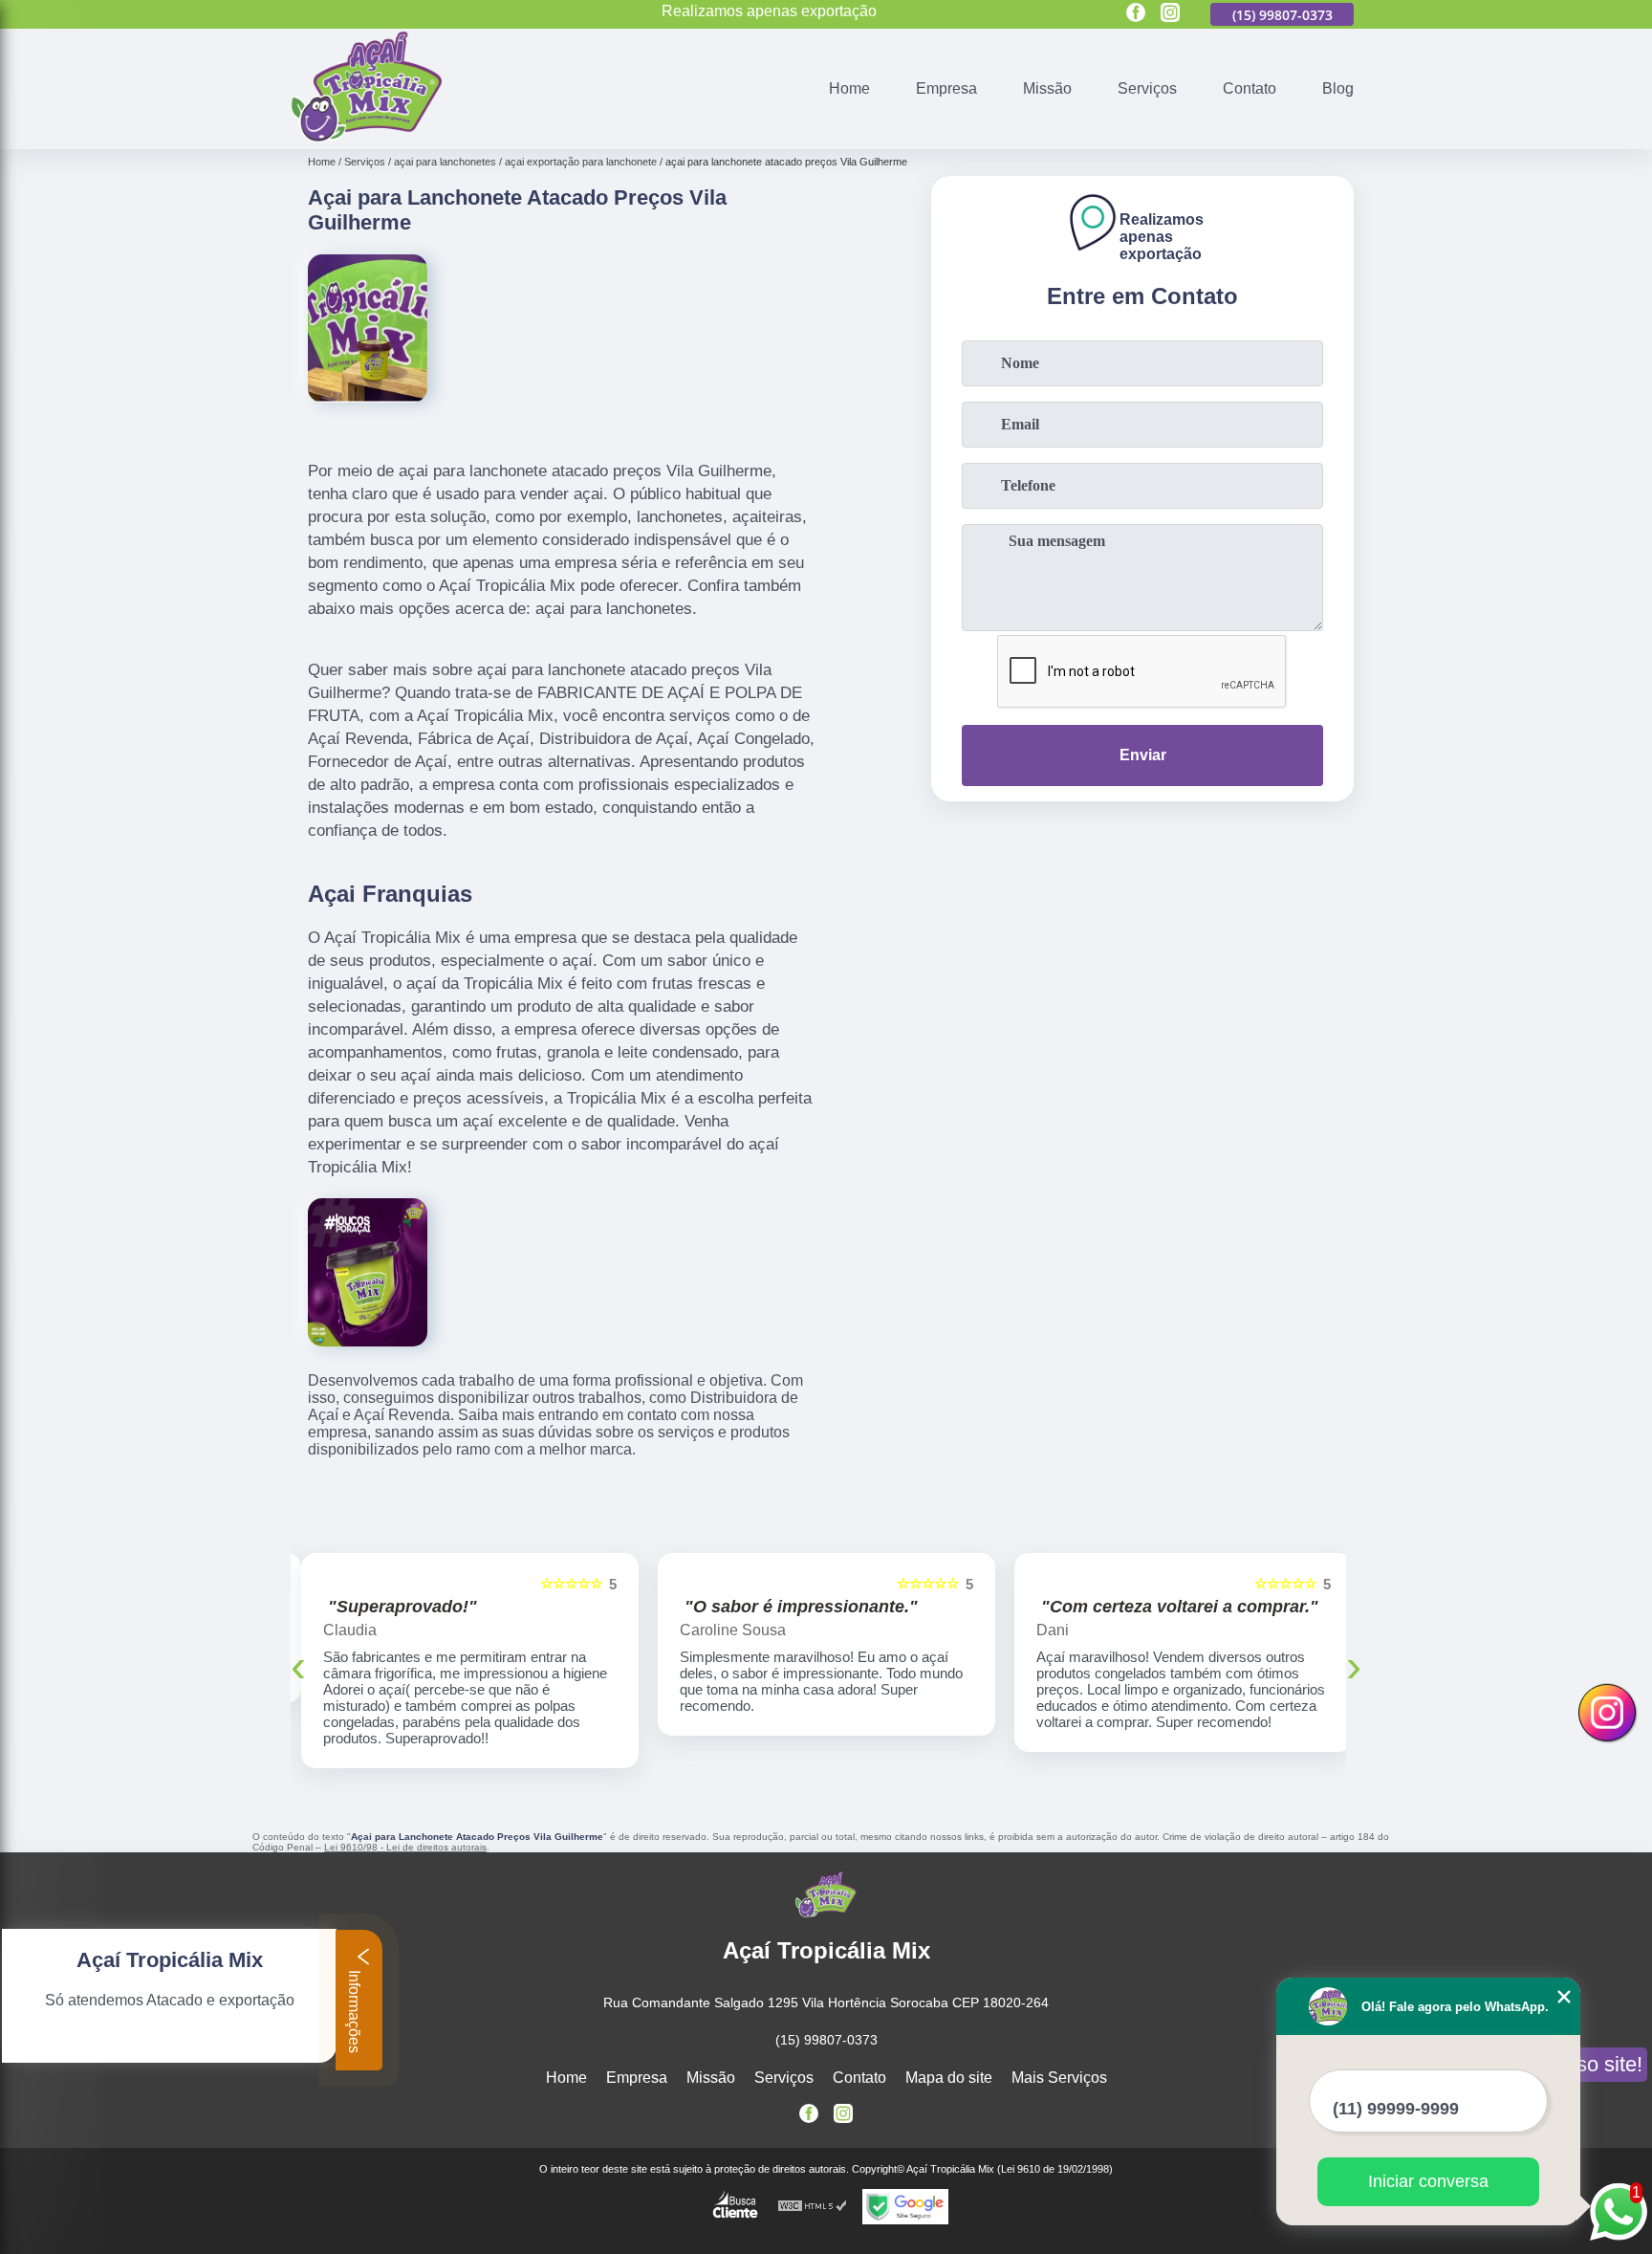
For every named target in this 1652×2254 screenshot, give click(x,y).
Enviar (1143, 755)
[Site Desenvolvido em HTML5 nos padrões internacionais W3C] (813, 2207)
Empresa (946, 88)
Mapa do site (949, 2078)
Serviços (1147, 88)
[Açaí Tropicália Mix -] (366, 137)
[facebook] (1136, 14)
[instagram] (1170, 14)
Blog (1338, 88)
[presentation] (298, 1665)
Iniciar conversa (1428, 2181)
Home (849, 88)
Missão (1047, 88)
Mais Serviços (1059, 2078)
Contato (1250, 88)
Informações (354, 2010)
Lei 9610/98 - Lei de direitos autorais (405, 1847)
